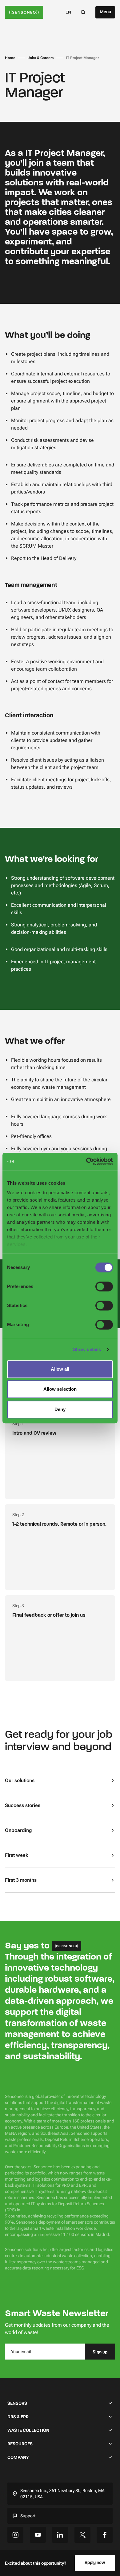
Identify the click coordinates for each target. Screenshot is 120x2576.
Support (28, 2516)
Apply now (95, 2563)
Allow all (60, 1369)
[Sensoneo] (24, 12)
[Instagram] (15, 2535)
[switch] (104, 1286)
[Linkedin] (60, 2535)
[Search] (83, 12)
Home (10, 58)
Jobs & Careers (41, 58)
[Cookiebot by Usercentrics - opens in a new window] (86, 1161)
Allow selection (60, 1389)
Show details (87, 1349)
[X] (82, 2535)
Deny (60, 1409)
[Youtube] (38, 2535)
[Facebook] (105, 2535)
